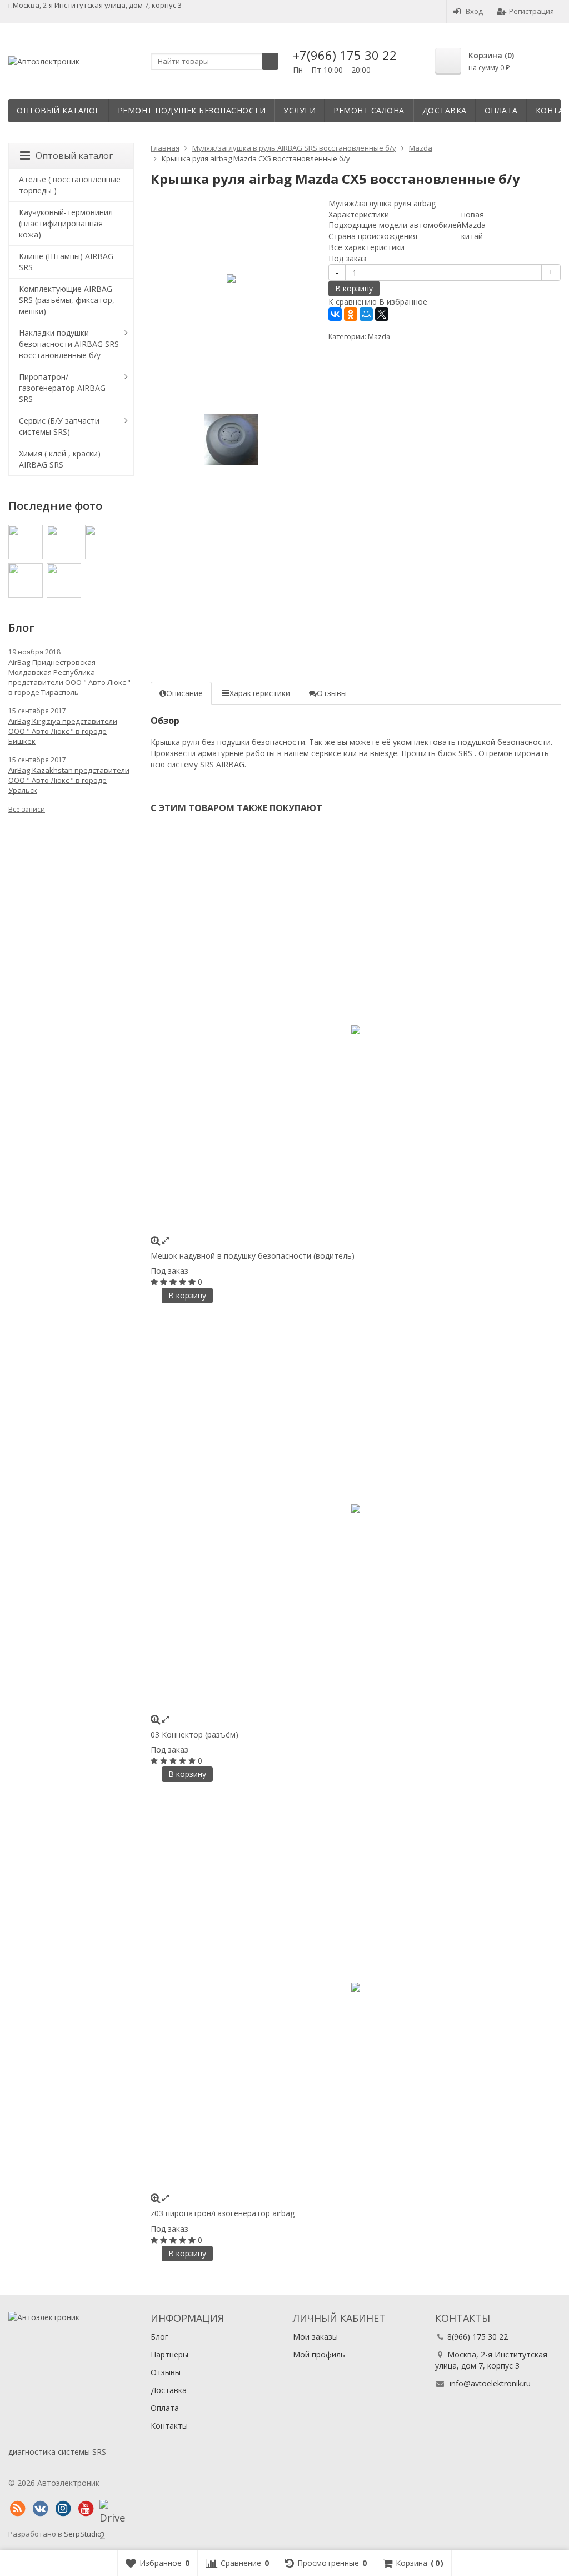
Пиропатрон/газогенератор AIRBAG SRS (62, 388)
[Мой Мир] (366, 314)
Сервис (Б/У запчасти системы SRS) (59, 426)
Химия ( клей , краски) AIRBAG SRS (60, 459)
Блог (159, 2337)
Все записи (27, 809)
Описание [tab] (184, 693)
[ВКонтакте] (335, 314)
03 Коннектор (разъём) (194, 1734)
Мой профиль (319, 2354)
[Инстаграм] (63, 2509)
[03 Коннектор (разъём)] (356, 1508)
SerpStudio (83, 2534)
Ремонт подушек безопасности (192, 110)
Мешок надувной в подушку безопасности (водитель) (253, 1256)
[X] (382, 314)
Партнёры (169, 2354)
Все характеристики (366, 247)
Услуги (300, 110)
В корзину (354, 288)
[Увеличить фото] (155, 1240)
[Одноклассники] (351, 314)
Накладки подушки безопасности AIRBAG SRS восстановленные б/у (69, 344)
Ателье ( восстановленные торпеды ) (70, 185)
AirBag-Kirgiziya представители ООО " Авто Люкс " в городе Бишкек (63, 731)
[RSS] (17, 2509)
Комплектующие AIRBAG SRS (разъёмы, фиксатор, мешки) (67, 300)
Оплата (501, 110)
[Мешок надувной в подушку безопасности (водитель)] (356, 1030)
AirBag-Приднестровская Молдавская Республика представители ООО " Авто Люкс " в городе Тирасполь (69, 677)
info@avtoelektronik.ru (490, 2383)
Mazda (379, 337)
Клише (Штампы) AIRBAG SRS (66, 262)
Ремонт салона (369, 110)
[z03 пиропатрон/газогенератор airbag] (356, 1987)
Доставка (445, 110)
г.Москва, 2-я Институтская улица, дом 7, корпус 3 (95, 5)
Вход (474, 11)
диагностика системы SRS (57, 2452)
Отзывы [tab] (332, 693)
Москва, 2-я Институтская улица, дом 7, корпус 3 (491, 2360)
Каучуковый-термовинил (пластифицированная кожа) (66, 223)
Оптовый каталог (58, 110)
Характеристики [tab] (260, 693)
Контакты (169, 2426)
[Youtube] (86, 2509)
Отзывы (166, 2372)
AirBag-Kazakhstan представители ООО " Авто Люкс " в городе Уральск (69, 780)
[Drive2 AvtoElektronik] (108, 2509)
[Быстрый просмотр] (166, 1240)
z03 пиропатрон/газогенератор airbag (223, 2213)
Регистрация (531, 11)
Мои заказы (315, 2337)
